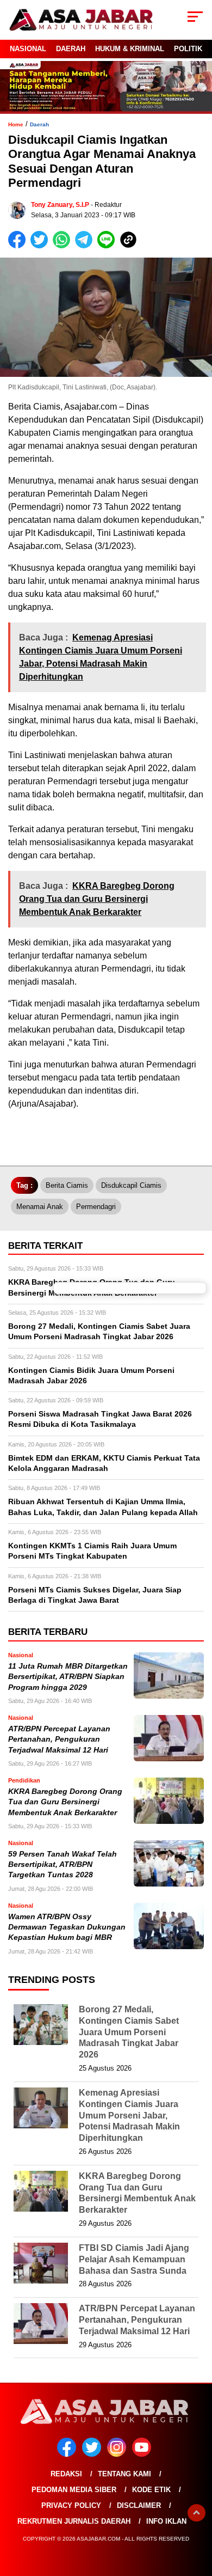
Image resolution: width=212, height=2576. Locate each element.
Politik (188, 49)
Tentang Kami (124, 2474)
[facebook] (68, 2454)
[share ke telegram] (85, 246)
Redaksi (66, 2474)
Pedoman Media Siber (74, 2490)
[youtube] (144, 2454)
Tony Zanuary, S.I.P (60, 205)
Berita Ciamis (67, 1185)
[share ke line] (108, 246)
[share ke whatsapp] (64, 246)
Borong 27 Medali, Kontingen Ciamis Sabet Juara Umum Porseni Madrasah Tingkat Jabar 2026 (129, 2032)
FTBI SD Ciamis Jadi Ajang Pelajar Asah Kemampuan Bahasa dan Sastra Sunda (134, 2259)
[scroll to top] (197, 2513)
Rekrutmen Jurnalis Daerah (74, 2521)
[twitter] (93, 2454)
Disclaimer (139, 2505)
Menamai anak (40, 1207)
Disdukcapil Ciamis (131, 1185)
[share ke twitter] (42, 246)
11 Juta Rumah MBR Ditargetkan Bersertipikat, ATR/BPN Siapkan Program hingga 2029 (68, 1677)
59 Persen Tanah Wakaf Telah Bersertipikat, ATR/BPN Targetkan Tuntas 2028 (63, 1865)
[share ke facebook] (19, 246)
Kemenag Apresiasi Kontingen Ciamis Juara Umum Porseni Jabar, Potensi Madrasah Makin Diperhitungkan (129, 2115)
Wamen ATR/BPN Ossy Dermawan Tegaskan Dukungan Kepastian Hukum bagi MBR (67, 1927)
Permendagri (96, 1207)
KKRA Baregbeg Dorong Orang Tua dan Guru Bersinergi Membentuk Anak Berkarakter (65, 1802)
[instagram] (119, 2454)
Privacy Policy (71, 2505)
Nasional (28, 49)
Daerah (71, 49)
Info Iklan (166, 2521)
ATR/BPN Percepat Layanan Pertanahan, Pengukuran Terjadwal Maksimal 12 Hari (59, 1739)
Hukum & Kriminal (130, 49)
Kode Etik (151, 2490)
